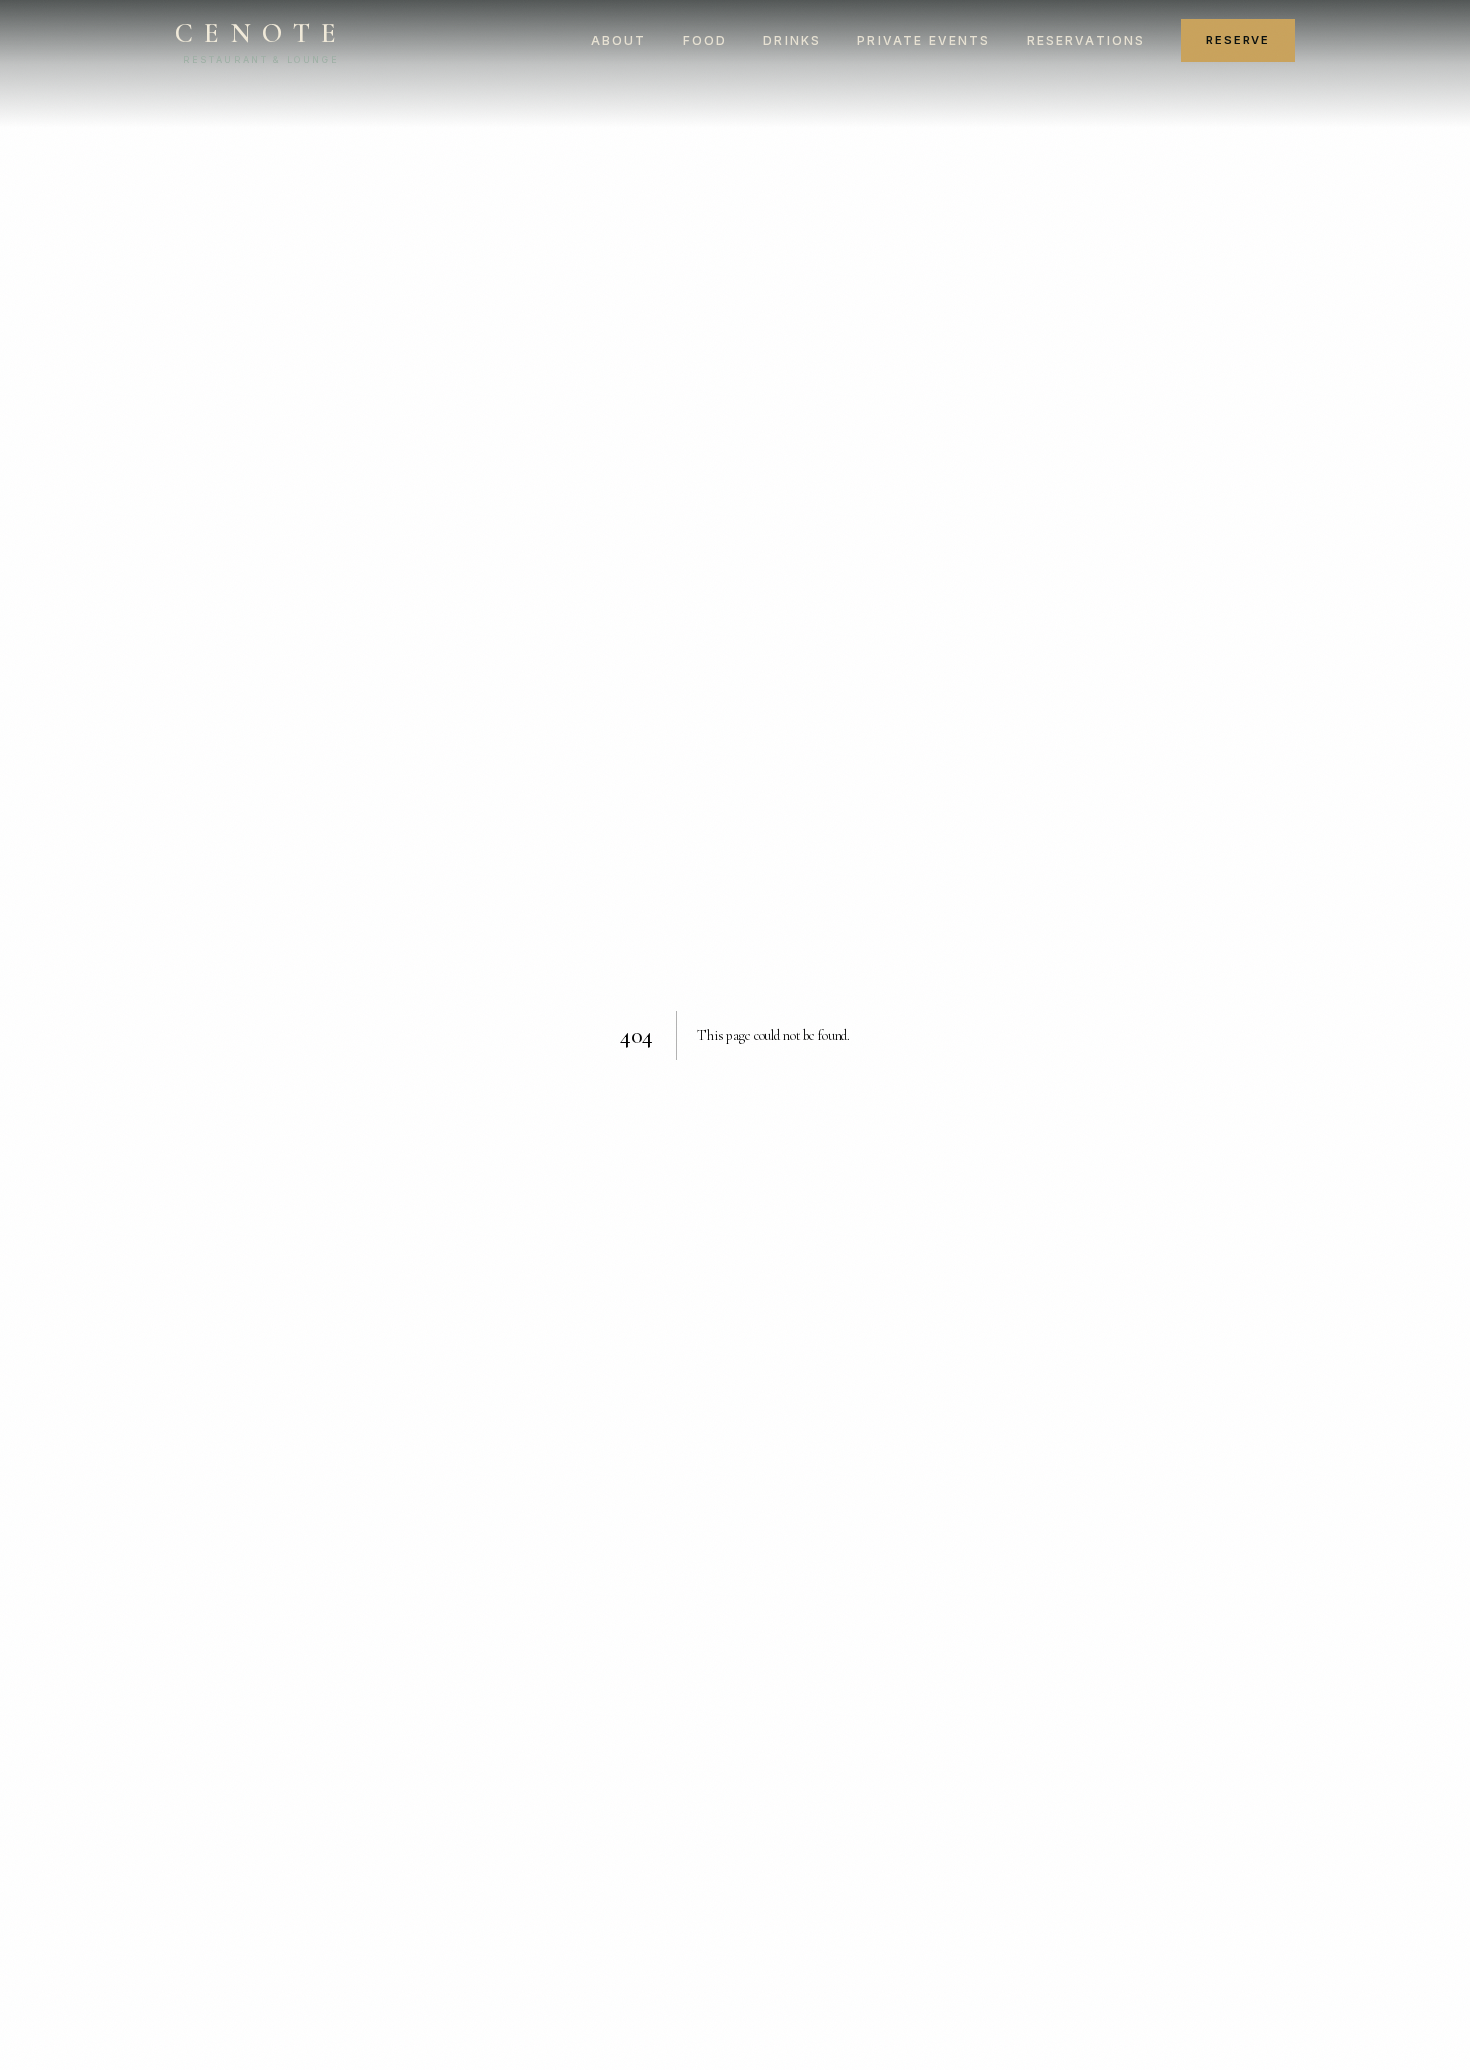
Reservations (1086, 40)
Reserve (1238, 40)
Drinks (792, 40)
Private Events (923, 40)
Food (705, 40)
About (619, 40)
